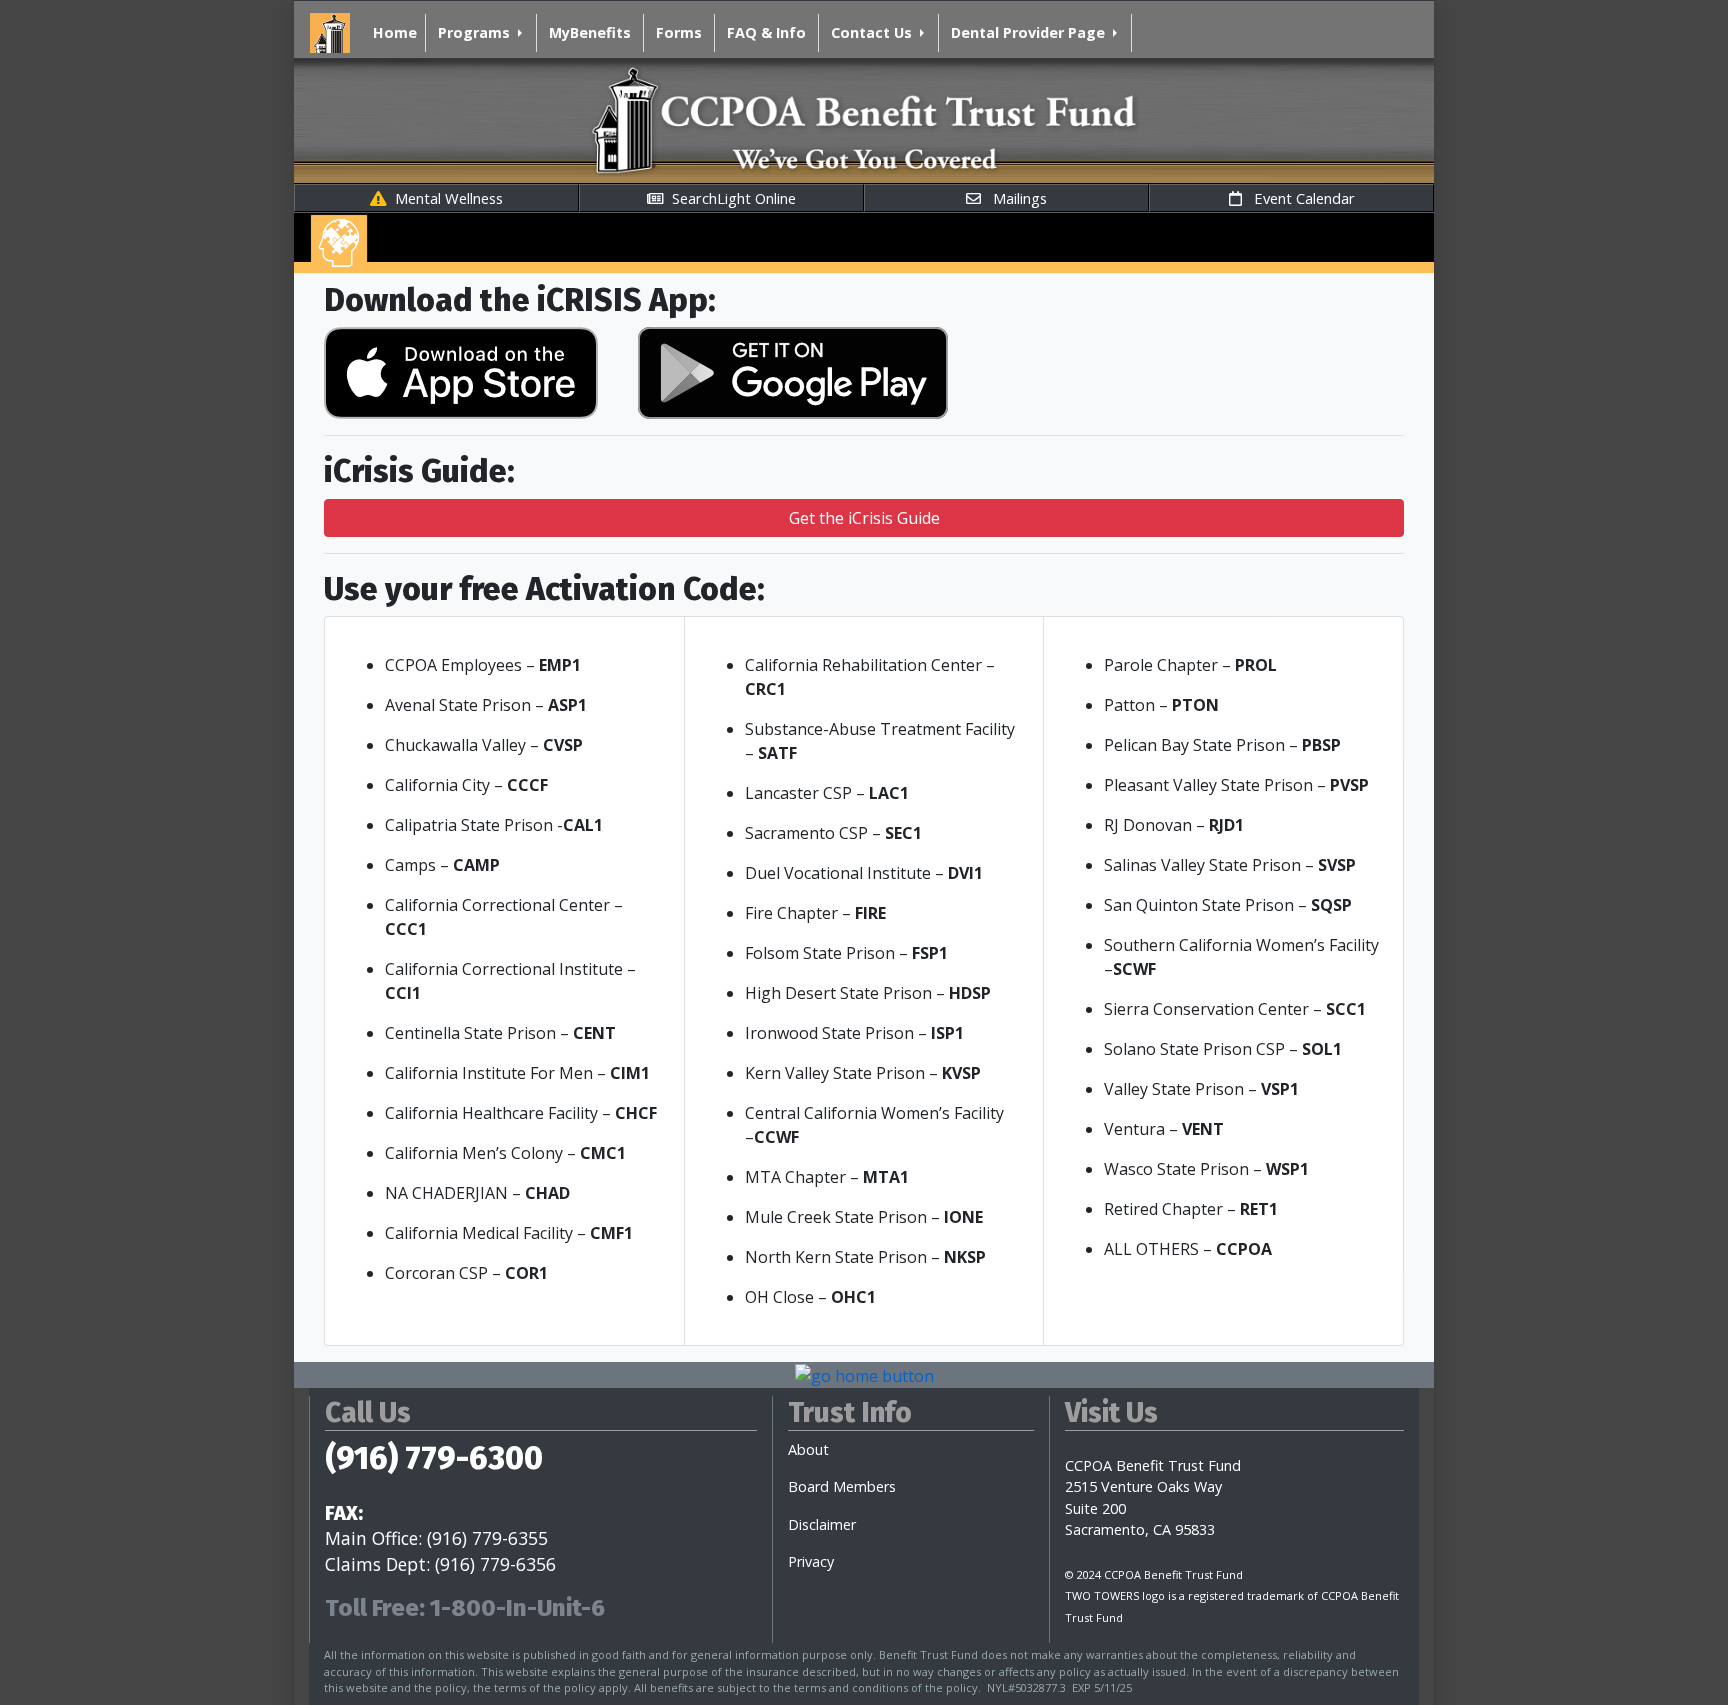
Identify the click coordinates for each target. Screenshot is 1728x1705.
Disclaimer (822, 1524)
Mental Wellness (445, 198)
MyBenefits (590, 32)
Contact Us (871, 32)
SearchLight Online (730, 198)
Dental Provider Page (1028, 32)
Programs (474, 32)
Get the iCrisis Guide (864, 518)
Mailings (1014, 198)
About (808, 1449)
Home (395, 32)
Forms (679, 32)
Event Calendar (1298, 198)
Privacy (811, 1561)
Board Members (842, 1486)
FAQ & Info (766, 32)
